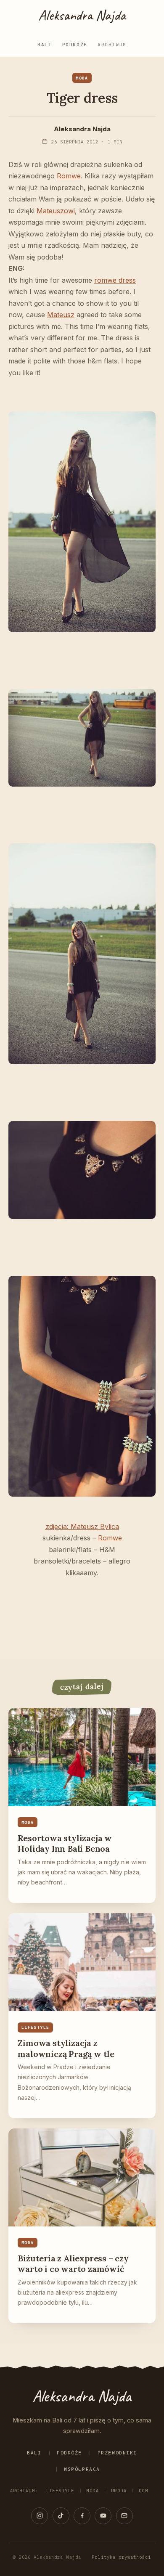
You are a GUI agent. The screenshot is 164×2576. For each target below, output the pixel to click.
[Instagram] (40, 2516)
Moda (93, 2491)
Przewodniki (117, 2453)
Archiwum (112, 45)
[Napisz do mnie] (124, 2516)
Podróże (75, 45)
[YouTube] (103, 2516)
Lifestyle (60, 2491)
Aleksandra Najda (82, 15)
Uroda (119, 2491)
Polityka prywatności (121, 2557)
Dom (143, 2491)
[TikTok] (61, 2516)
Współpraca (82, 2469)
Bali (45, 45)
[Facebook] (82, 2516)
